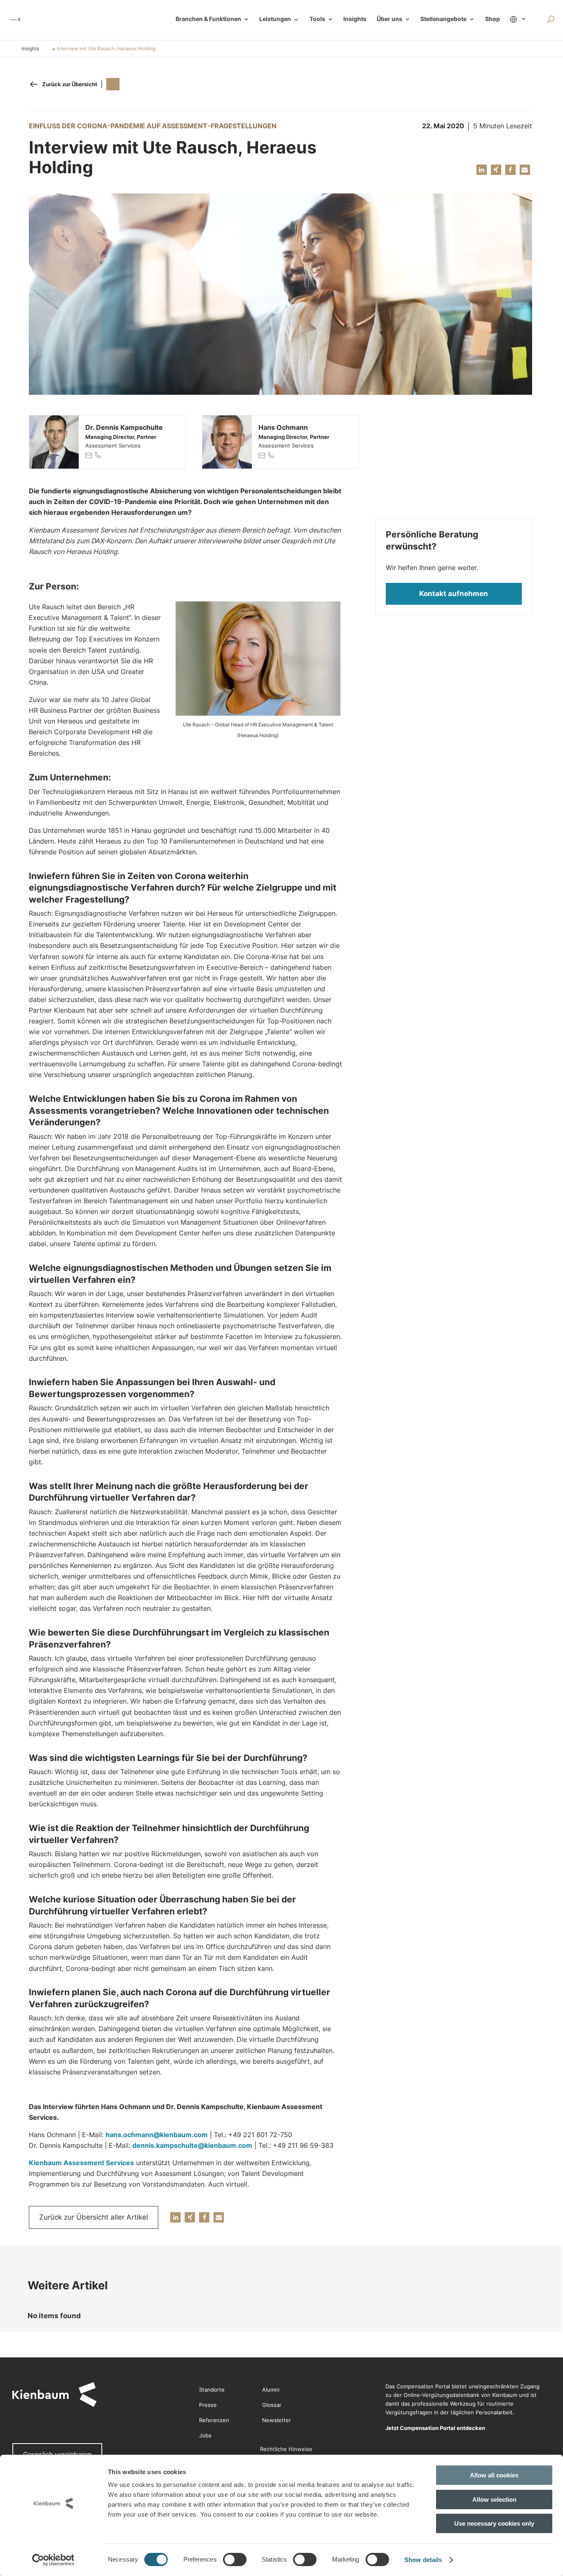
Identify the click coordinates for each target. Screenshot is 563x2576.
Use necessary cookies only (494, 2523)
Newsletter (277, 2420)
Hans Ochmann (283, 427)
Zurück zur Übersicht (70, 84)
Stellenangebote (443, 19)
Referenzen (214, 2420)
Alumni (271, 2390)
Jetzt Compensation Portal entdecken (435, 2428)
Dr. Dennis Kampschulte (124, 427)
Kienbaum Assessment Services (81, 2163)
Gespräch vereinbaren (57, 2454)
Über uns (389, 19)
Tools (317, 19)
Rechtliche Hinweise (286, 2449)
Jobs (205, 2435)
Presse (208, 2405)
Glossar (272, 2405)
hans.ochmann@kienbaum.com (157, 2135)
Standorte (212, 2390)
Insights (355, 19)
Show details (423, 2560)
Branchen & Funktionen (208, 19)
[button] (482, 170)
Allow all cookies (494, 2475)
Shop (493, 19)
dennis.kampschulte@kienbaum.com (192, 2145)
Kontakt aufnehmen (454, 594)
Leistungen (279, 19)
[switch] (235, 2560)
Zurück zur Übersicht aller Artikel (94, 2217)
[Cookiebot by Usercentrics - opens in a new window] (53, 2560)
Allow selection (494, 2499)
